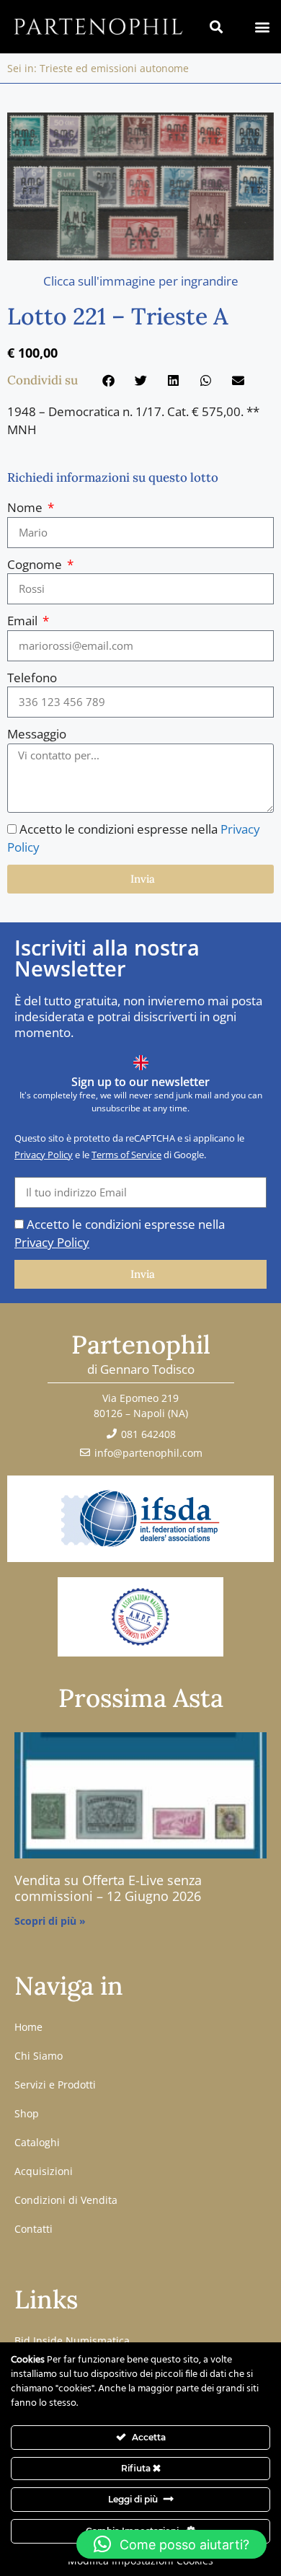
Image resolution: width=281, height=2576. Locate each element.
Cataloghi (37, 2142)
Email (24, 621)
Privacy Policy (44, 1155)
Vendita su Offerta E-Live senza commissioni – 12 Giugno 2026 (108, 1888)
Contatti (34, 2229)
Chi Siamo (39, 2056)
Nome (26, 507)
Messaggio (37, 734)
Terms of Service (126, 1155)
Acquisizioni (44, 2171)
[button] (262, 26)
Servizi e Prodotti (55, 2085)
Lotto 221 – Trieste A (117, 316)
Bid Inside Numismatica (72, 2341)
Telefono (32, 678)
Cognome (36, 564)
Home (28, 2027)
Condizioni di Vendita (66, 2200)
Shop (27, 2113)
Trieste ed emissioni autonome (114, 68)
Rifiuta (137, 2468)
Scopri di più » (50, 1921)
